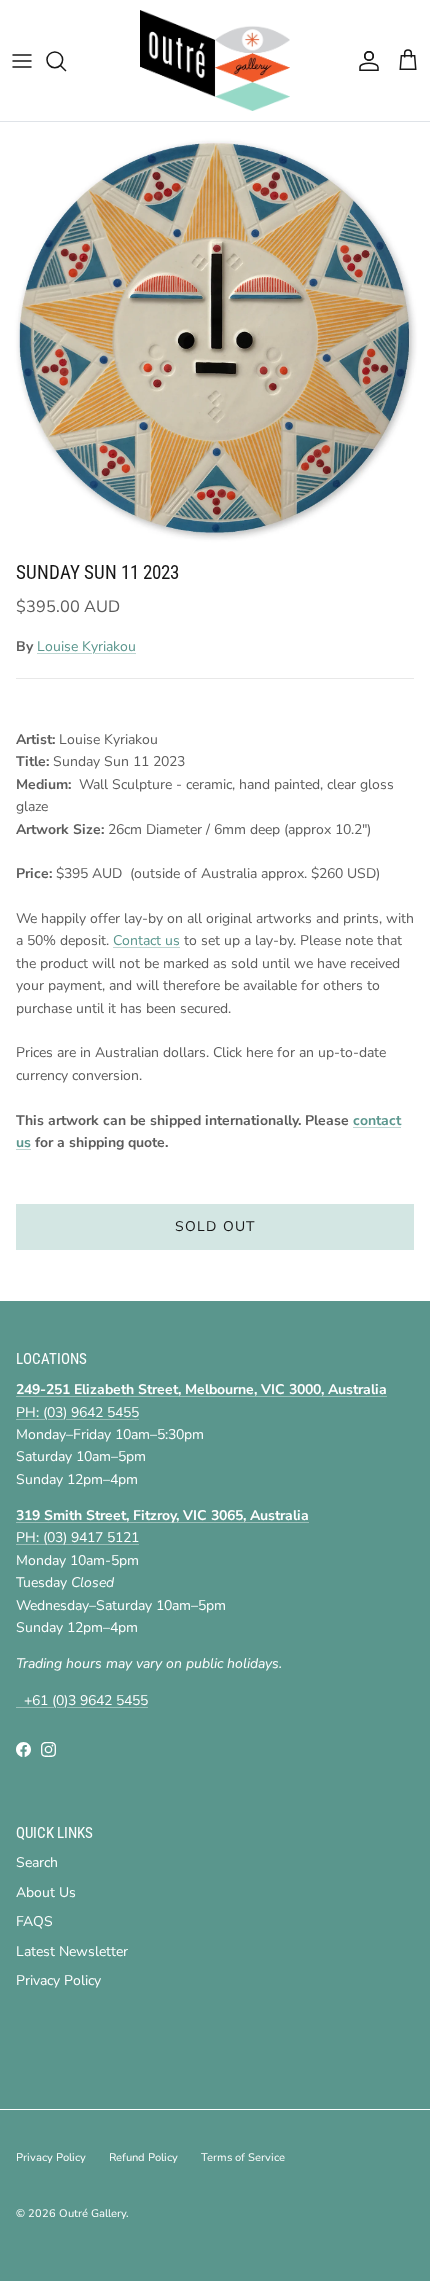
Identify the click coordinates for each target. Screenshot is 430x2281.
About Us (46, 1892)
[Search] (66, 61)
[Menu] (22, 61)
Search (37, 1862)
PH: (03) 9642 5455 (77, 1412)
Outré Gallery (92, 2213)
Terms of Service (243, 2157)
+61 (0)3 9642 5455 (82, 1700)
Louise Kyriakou (86, 646)
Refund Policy (143, 2157)
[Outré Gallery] (215, 60)
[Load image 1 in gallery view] (215, 337)
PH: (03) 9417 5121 (77, 1537)
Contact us (146, 940)
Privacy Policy (58, 1980)
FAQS (34, 1921)
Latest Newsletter (72, 1951)
